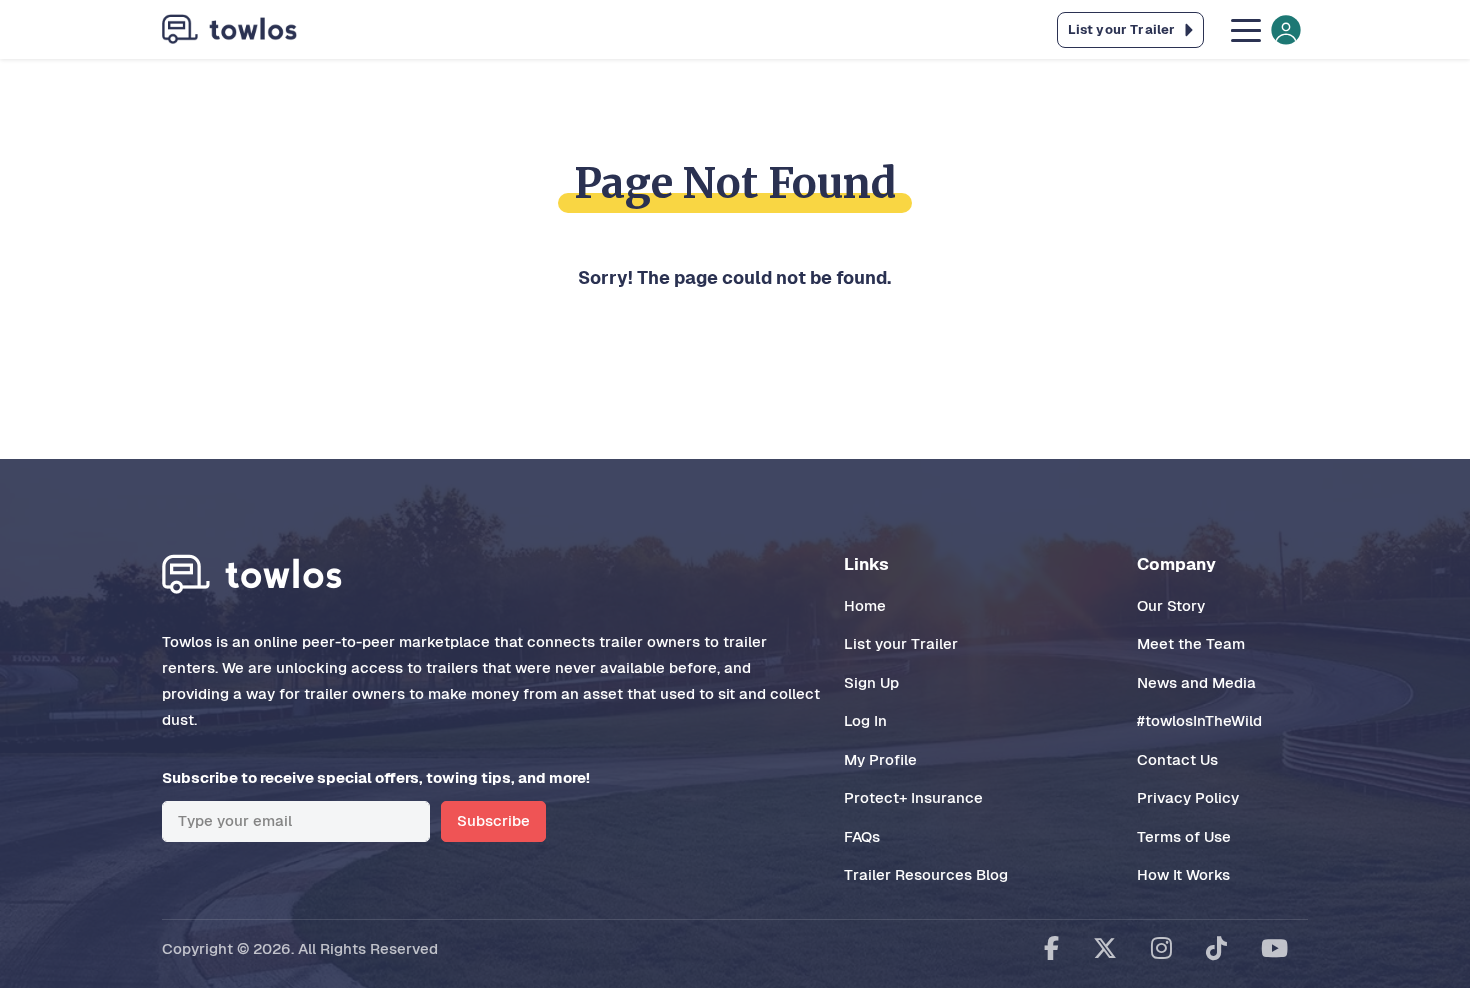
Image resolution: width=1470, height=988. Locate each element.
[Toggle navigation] (1264, 29)
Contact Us (1177, 759)
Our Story (1171, 605)
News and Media (1196, 682)
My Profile (880, 759)
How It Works (1183, 874)
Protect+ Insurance (913, 797)
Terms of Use (1184, 836)
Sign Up (871, 682)
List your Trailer (901, 643)
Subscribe (493, 820)
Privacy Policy (1188, 797)
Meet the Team (1191, 643)
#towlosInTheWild (1199, 720)
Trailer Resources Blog (926, 874)
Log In (865, 720)
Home (865, 605)
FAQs (862, 836)
